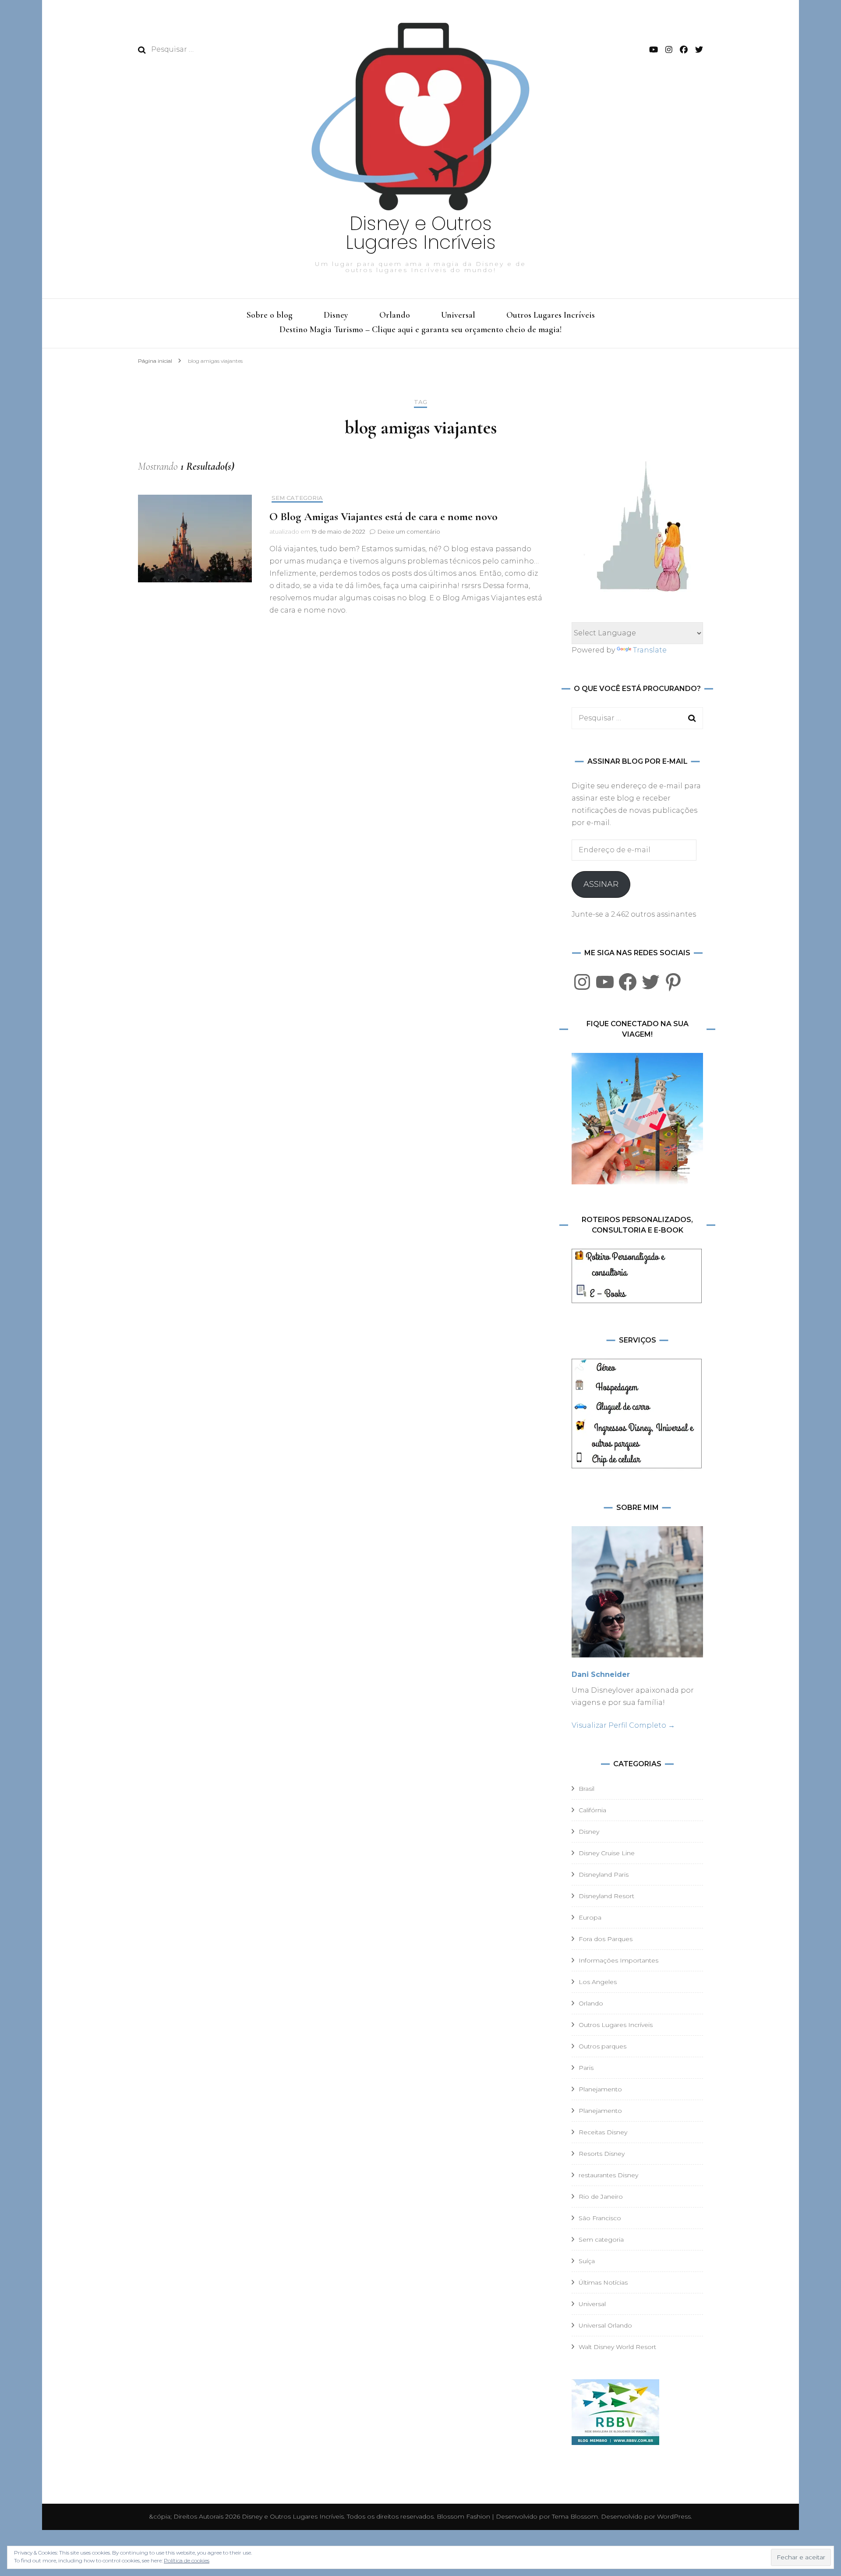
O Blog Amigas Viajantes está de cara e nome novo (383, 516)
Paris (586, 2068)
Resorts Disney (602, 2154)
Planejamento (600, 2089)
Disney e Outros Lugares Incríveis (421, 233)
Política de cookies (187, 2560)
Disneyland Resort (606, 1896)
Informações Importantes (618, 1960)
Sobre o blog (270, 315)
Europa (590, 1917)
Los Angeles (598, 1982)
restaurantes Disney (608, 2175)
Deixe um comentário (409, 531)
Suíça (587, 2261)
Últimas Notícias (603, 2282)
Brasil (587, 1789)
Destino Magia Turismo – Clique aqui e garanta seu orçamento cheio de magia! (420, 330)
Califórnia (592, 1810)
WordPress (674, 2516)
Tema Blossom (574, 2516)
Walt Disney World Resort (617, 2347)
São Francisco (600, 2218)
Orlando (395, 315)
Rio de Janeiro (601, 2197)
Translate (650, 650)
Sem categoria (297, 498)
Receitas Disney (603, 2132)
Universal (458, 315)
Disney (336, 315)
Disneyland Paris (604, 1874)
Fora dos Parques (606, 1939)
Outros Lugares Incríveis (551, 315)
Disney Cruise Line (607, 1853)
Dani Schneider (601, 1674)
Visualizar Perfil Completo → (623, 1725)
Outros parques (602, 2046)
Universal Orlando (605, 2325)
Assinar (601, 884)
